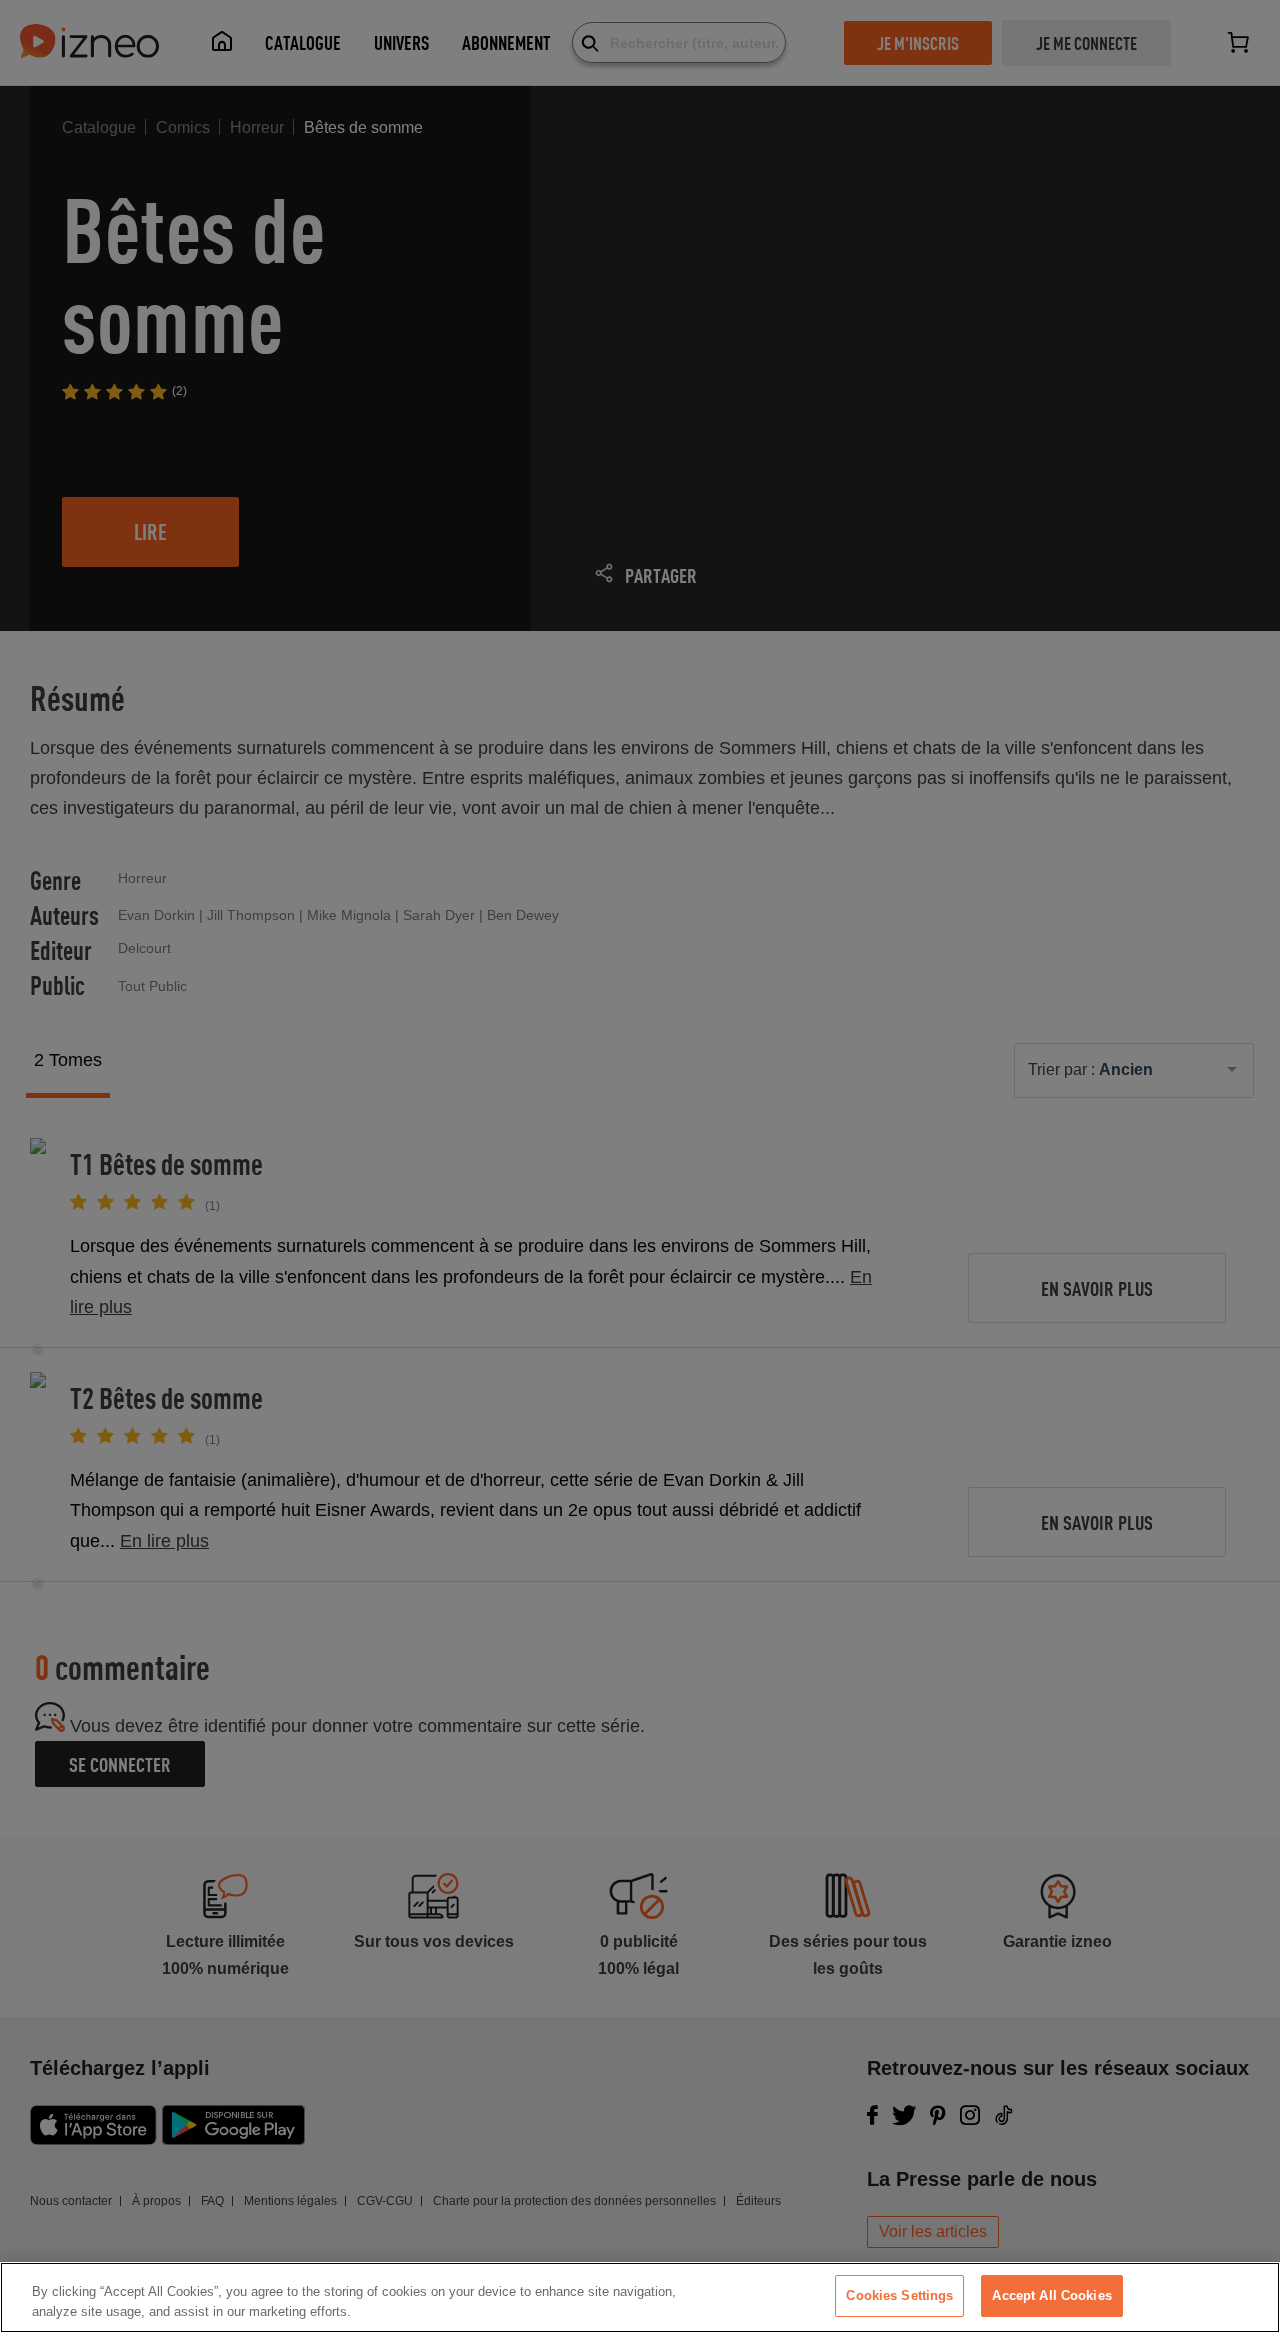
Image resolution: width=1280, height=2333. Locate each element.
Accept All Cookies (1051, 2295)
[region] (640, 2297)
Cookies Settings (899, 2295)
